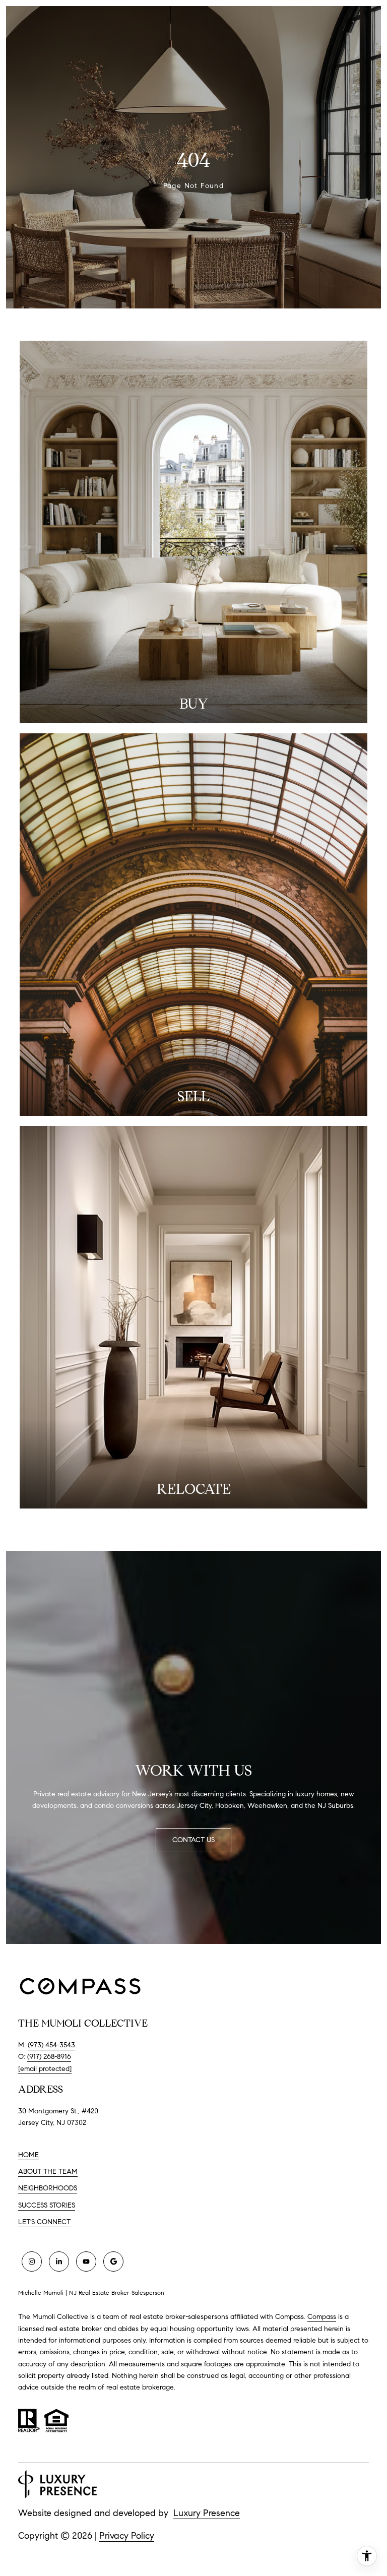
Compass (322, 2317)
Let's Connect (44, 2222)
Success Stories (47, 2205)
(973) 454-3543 (51, 2045)
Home (28, 2155)
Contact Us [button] (193, 1840)
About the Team (48, 2172)
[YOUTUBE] (86, 2261)
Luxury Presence (207, 2513)
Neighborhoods (48, 2188)
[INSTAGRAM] (32, 2261)
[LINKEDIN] (59, 2261)
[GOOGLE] (113, 2261)
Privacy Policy (127, 2536)
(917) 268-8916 (49, 2057)
